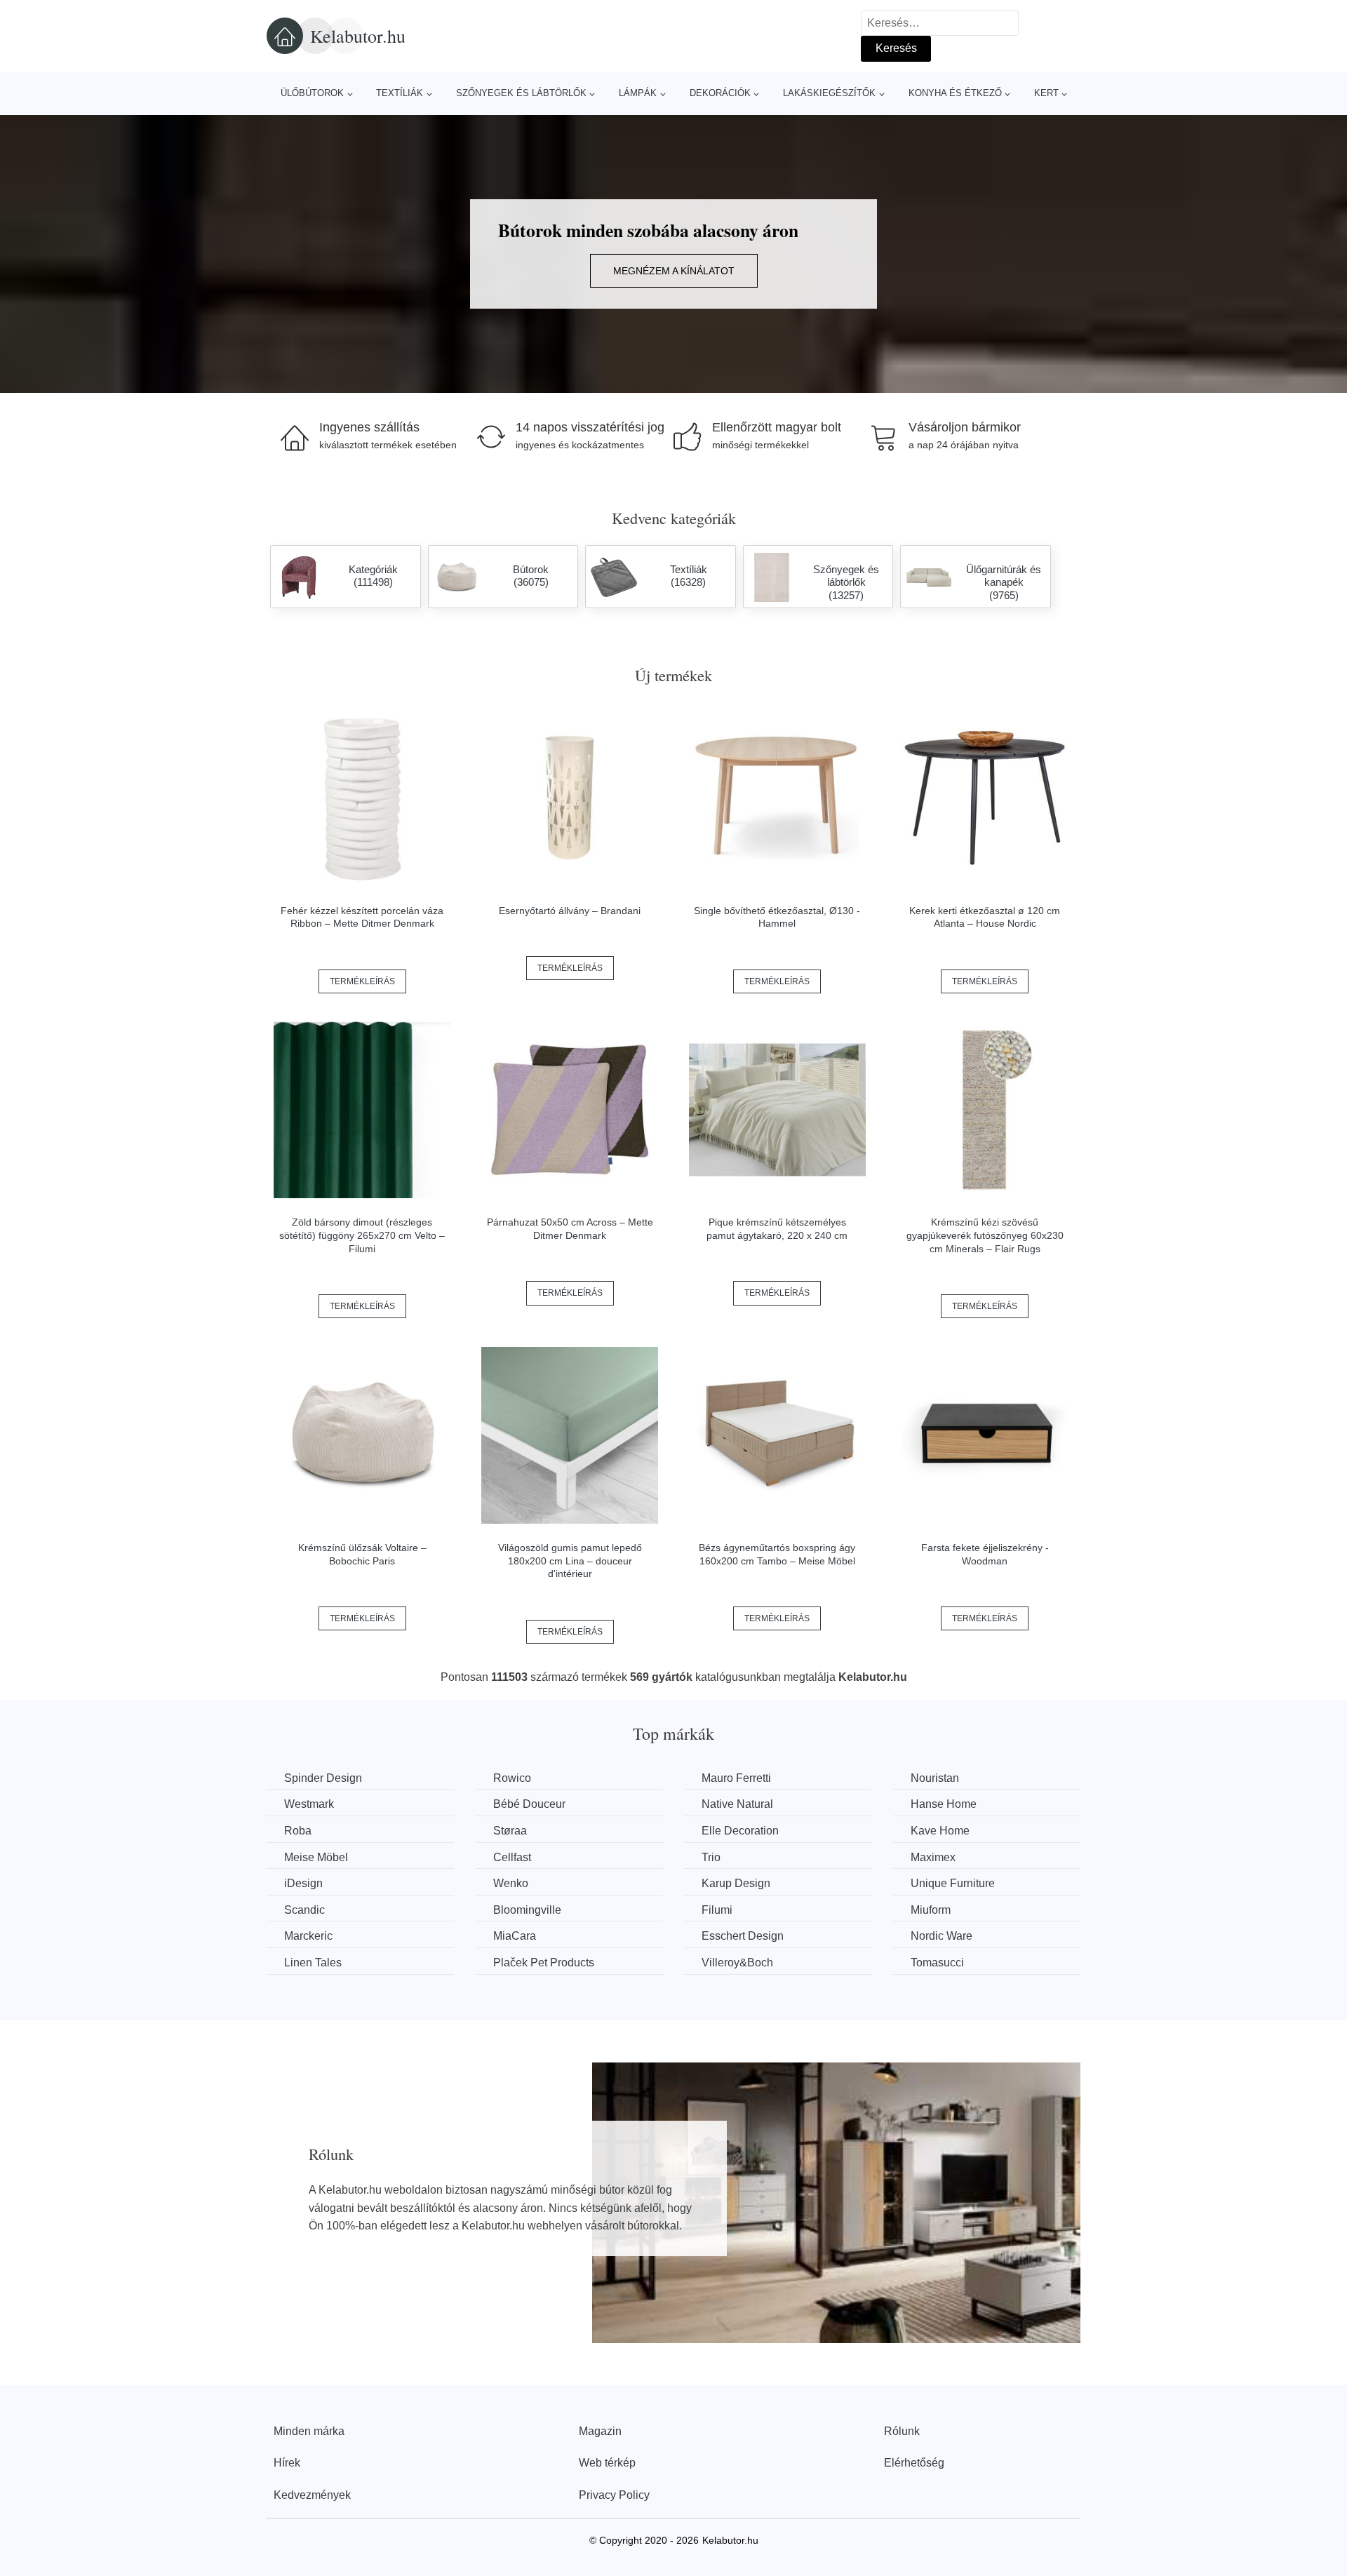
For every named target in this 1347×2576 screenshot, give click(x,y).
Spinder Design (323, 1778)
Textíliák (400, 93)
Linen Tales (313, 1963)
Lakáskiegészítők (829, 93)
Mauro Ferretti (736, 1778)
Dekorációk (720, 93)
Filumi (717, 1910)
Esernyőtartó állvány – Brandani (570, 911)
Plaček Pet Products (544, 1963)
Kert (1046, 93)
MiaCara (515, 1936)
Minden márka (309, 2431)
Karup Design (736, 1883)
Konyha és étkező (955, 93)
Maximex (933, 1857)
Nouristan (935, 1778)
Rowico (512, 1778)
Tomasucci (937, 1963)
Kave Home (940, 1831)
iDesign (303, 1883)
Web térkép (607, 2463)
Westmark (309, 1804)
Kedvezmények (312, 2495)
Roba (298, 1831)
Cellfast (512, 1857)
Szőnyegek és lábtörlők (521, 93)
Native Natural (737, 1804)
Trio (711, 1857)
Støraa (510, 1831)
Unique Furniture (953, 1883)
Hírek (287, 2463)
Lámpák (638, 93)
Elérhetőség (914, 2463)
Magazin (600, 2431)
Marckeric (308, 1936)
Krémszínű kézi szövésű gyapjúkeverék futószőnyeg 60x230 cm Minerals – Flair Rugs (985, 1235)
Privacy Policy (614, 2495)
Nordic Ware (941, 1936)
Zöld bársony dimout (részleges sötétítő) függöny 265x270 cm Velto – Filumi (362, 1235)
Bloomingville (527, 1910)
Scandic (304, 1910)
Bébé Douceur (529, 1804)
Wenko (511, 1883)
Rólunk (902, 2431)
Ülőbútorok (312, 93)
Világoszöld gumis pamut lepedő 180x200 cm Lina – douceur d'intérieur (570, 1561)
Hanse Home (944, 1804)
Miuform (931, 1910)
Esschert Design (743, 1936)
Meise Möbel (316, 1857)
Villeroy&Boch (737, 1963)
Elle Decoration (740, 1831)
